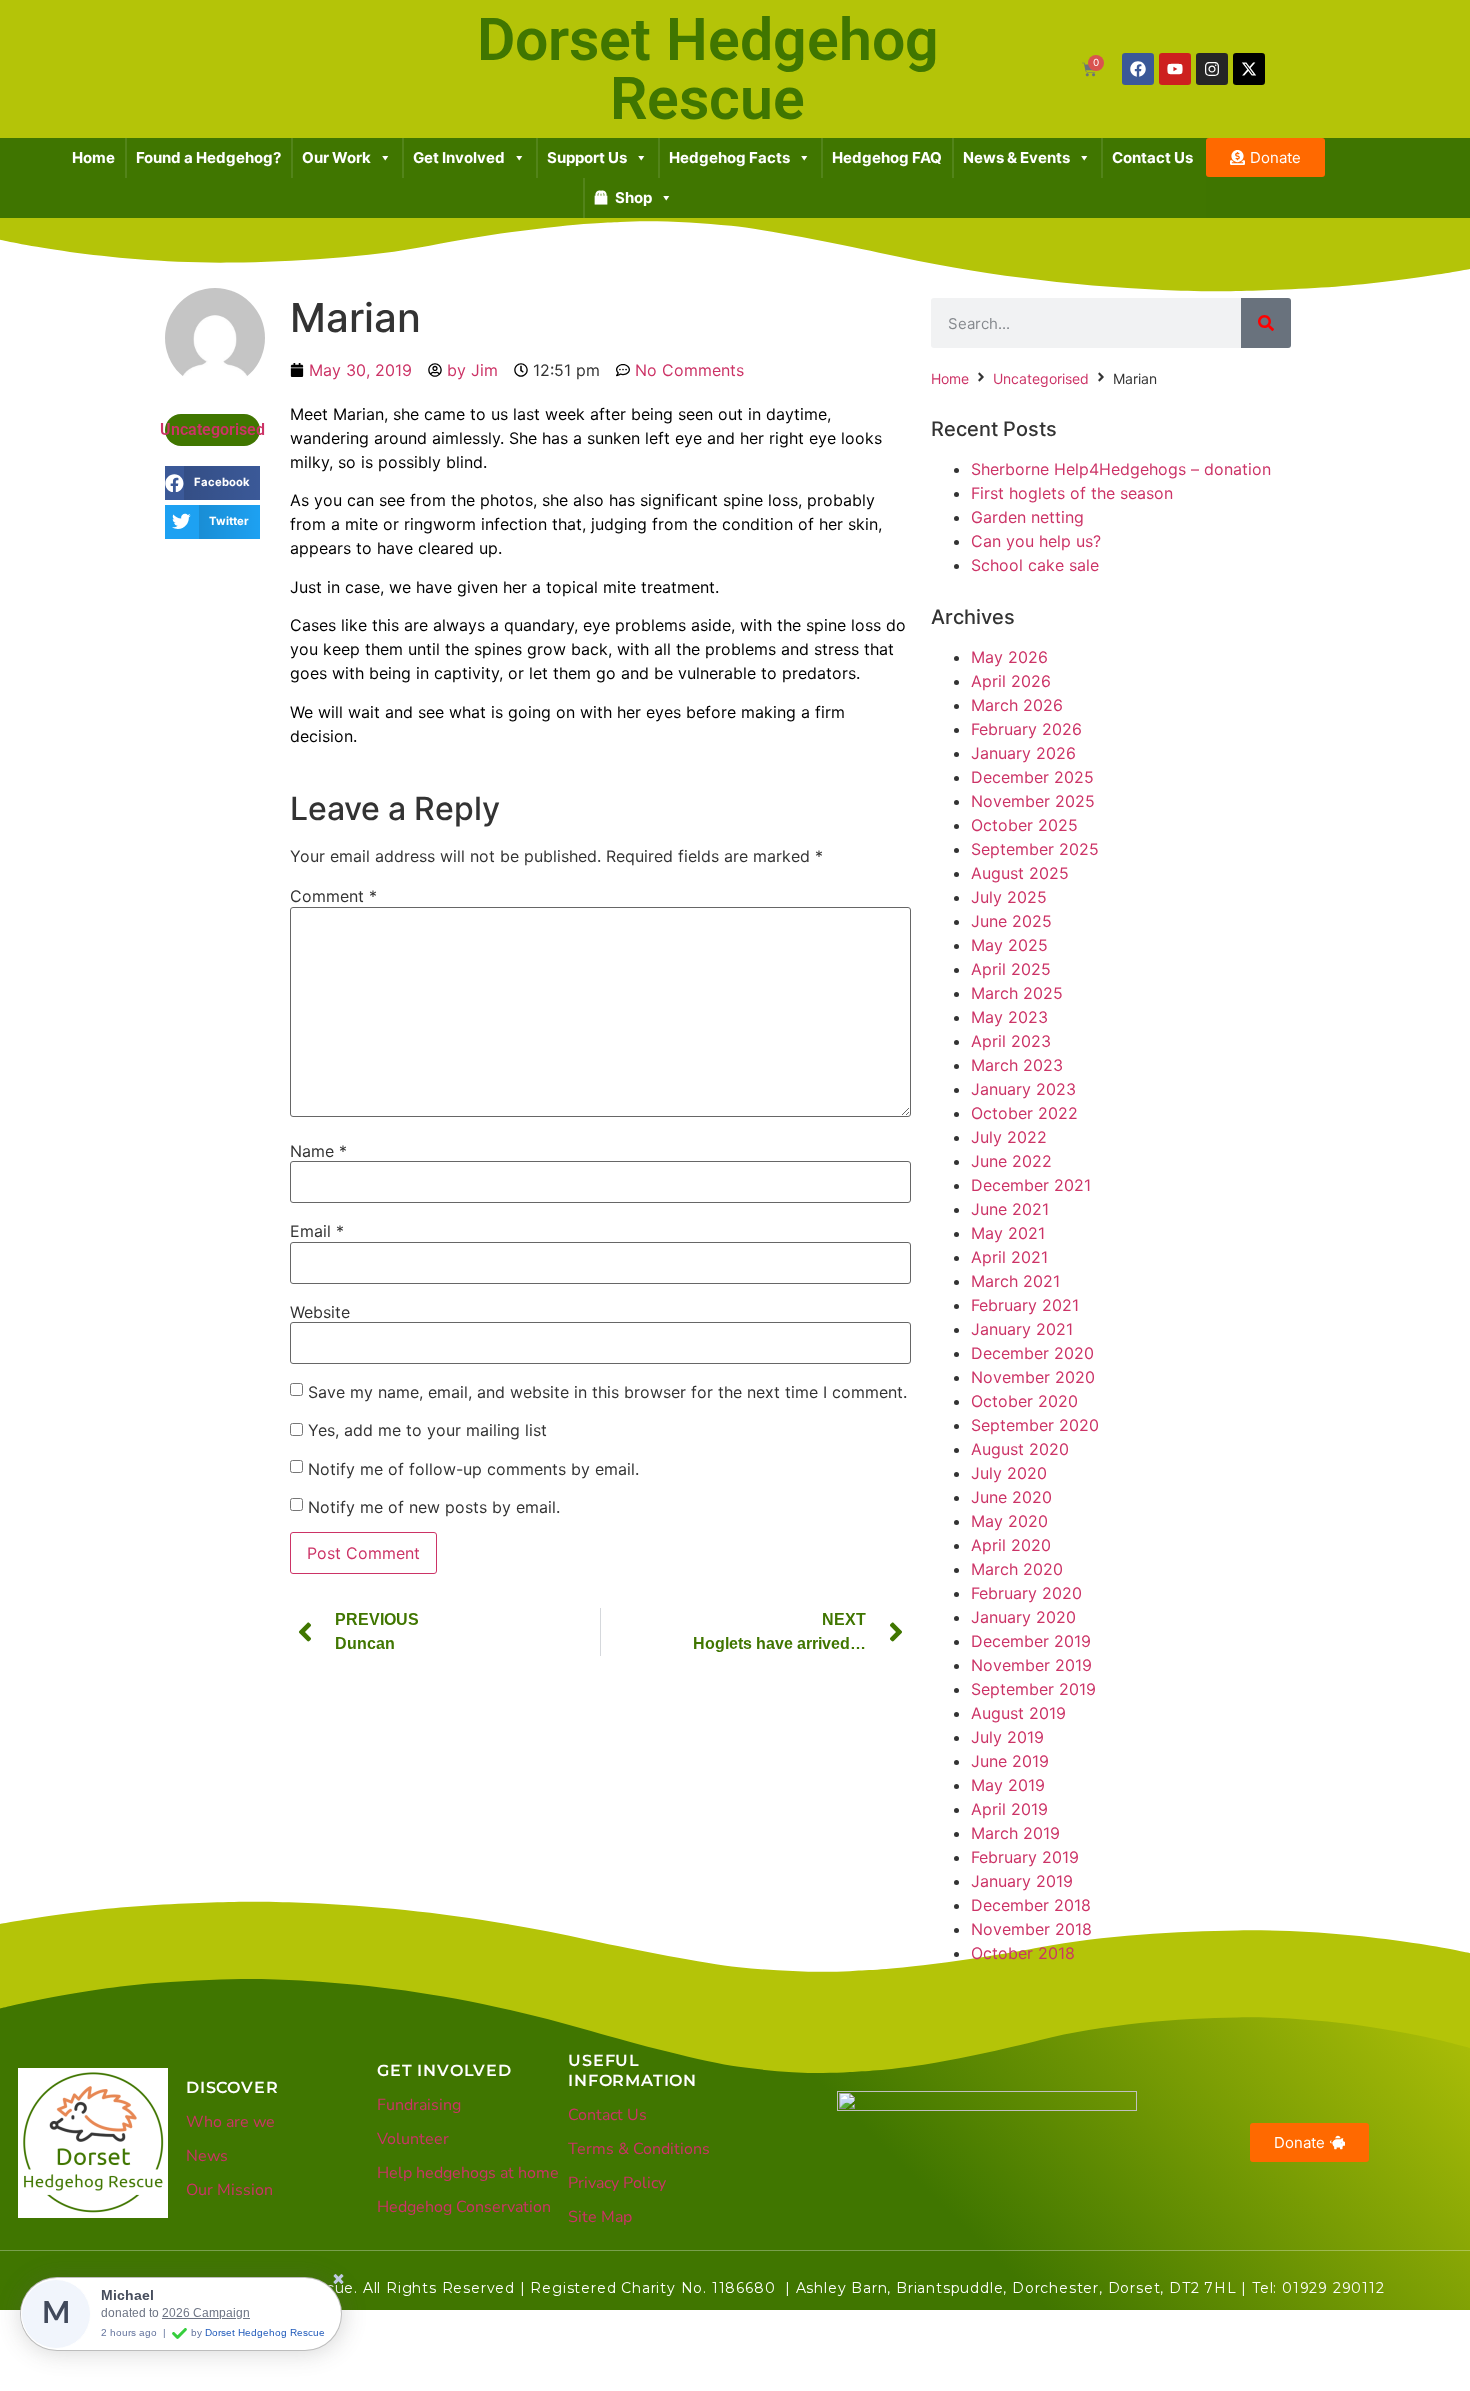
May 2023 (1009, 1017)
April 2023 (1011, 1041)
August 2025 (1020, 873)
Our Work (336, 157)
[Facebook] (1138, 69)
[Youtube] (1175, 69)
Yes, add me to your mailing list (425, 1430)
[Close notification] (338, 2280)
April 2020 (1011, 1545)
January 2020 (1023, 1617)
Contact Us (1152, 157)
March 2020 (1017, 1569)
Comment (333, 896)
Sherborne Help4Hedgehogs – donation (1121, 469)
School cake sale (1035, 565)
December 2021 (1031, 1185)
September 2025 (1035, 849)
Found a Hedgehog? (208, 157)
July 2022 (1009, 1137)
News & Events (1016, 157)
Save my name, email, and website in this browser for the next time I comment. (607, 1392)
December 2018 (1031, 1905)
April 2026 (1011, 681)
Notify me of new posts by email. (434, 1507)
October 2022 (1024, 1113)
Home (93, 157)
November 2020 (1033, 1377)
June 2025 (1011, 921)
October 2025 (1024, 825)
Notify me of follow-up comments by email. (473, 1469)
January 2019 (1022, 1881)
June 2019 (1010, 1761)
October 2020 (1024, 1401)
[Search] (1266, 323)
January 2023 (1023, 1089)
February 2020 (1026, 1593)
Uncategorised (212, 429)
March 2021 (1015, 1281)
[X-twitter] (1249, 69)
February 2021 (1025, 1305)
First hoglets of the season (1072, 493)
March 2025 (1017, 993)
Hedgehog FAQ (887, 157)
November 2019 (1031, 1665)
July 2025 (1009, 897)
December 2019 (1031, 1641)
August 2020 (1020, 1449)
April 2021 (1009, 1257)
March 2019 (1015, 1833)
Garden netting (1027, 517)
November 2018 (1031, 1929)
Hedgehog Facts (729, 157)
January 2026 (1023, 753)
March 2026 (1017, 705)
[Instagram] (1212, 69)
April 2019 (1009, 1809)
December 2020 (1032, 1353)
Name (318, 1151)
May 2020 (1009, 1521)
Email (317, 1231)
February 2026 (1026, 729)
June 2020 (1011, 1497)
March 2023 (1017, 1065)
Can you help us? (1036, 541)
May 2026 (1009, 657)
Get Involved (459, 157)
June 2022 (1011, 1161)
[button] (212, 483)
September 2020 (1035, 1425)
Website (320, 1312)
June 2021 (1010, 1209)
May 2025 (1009, 945)
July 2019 (1007, 1737)
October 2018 (1023, 1953)
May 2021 (1008, 1233)
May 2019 (1008, 1785)
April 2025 (1011, 969)
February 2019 (1025, 1857)
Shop (633, 197)
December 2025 (1032, 777)
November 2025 (1033, 801)
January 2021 (1022, 1329)
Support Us (587, 157)
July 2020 (1009, 1473)
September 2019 (1033, 1689)
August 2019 (1018, 1713)
